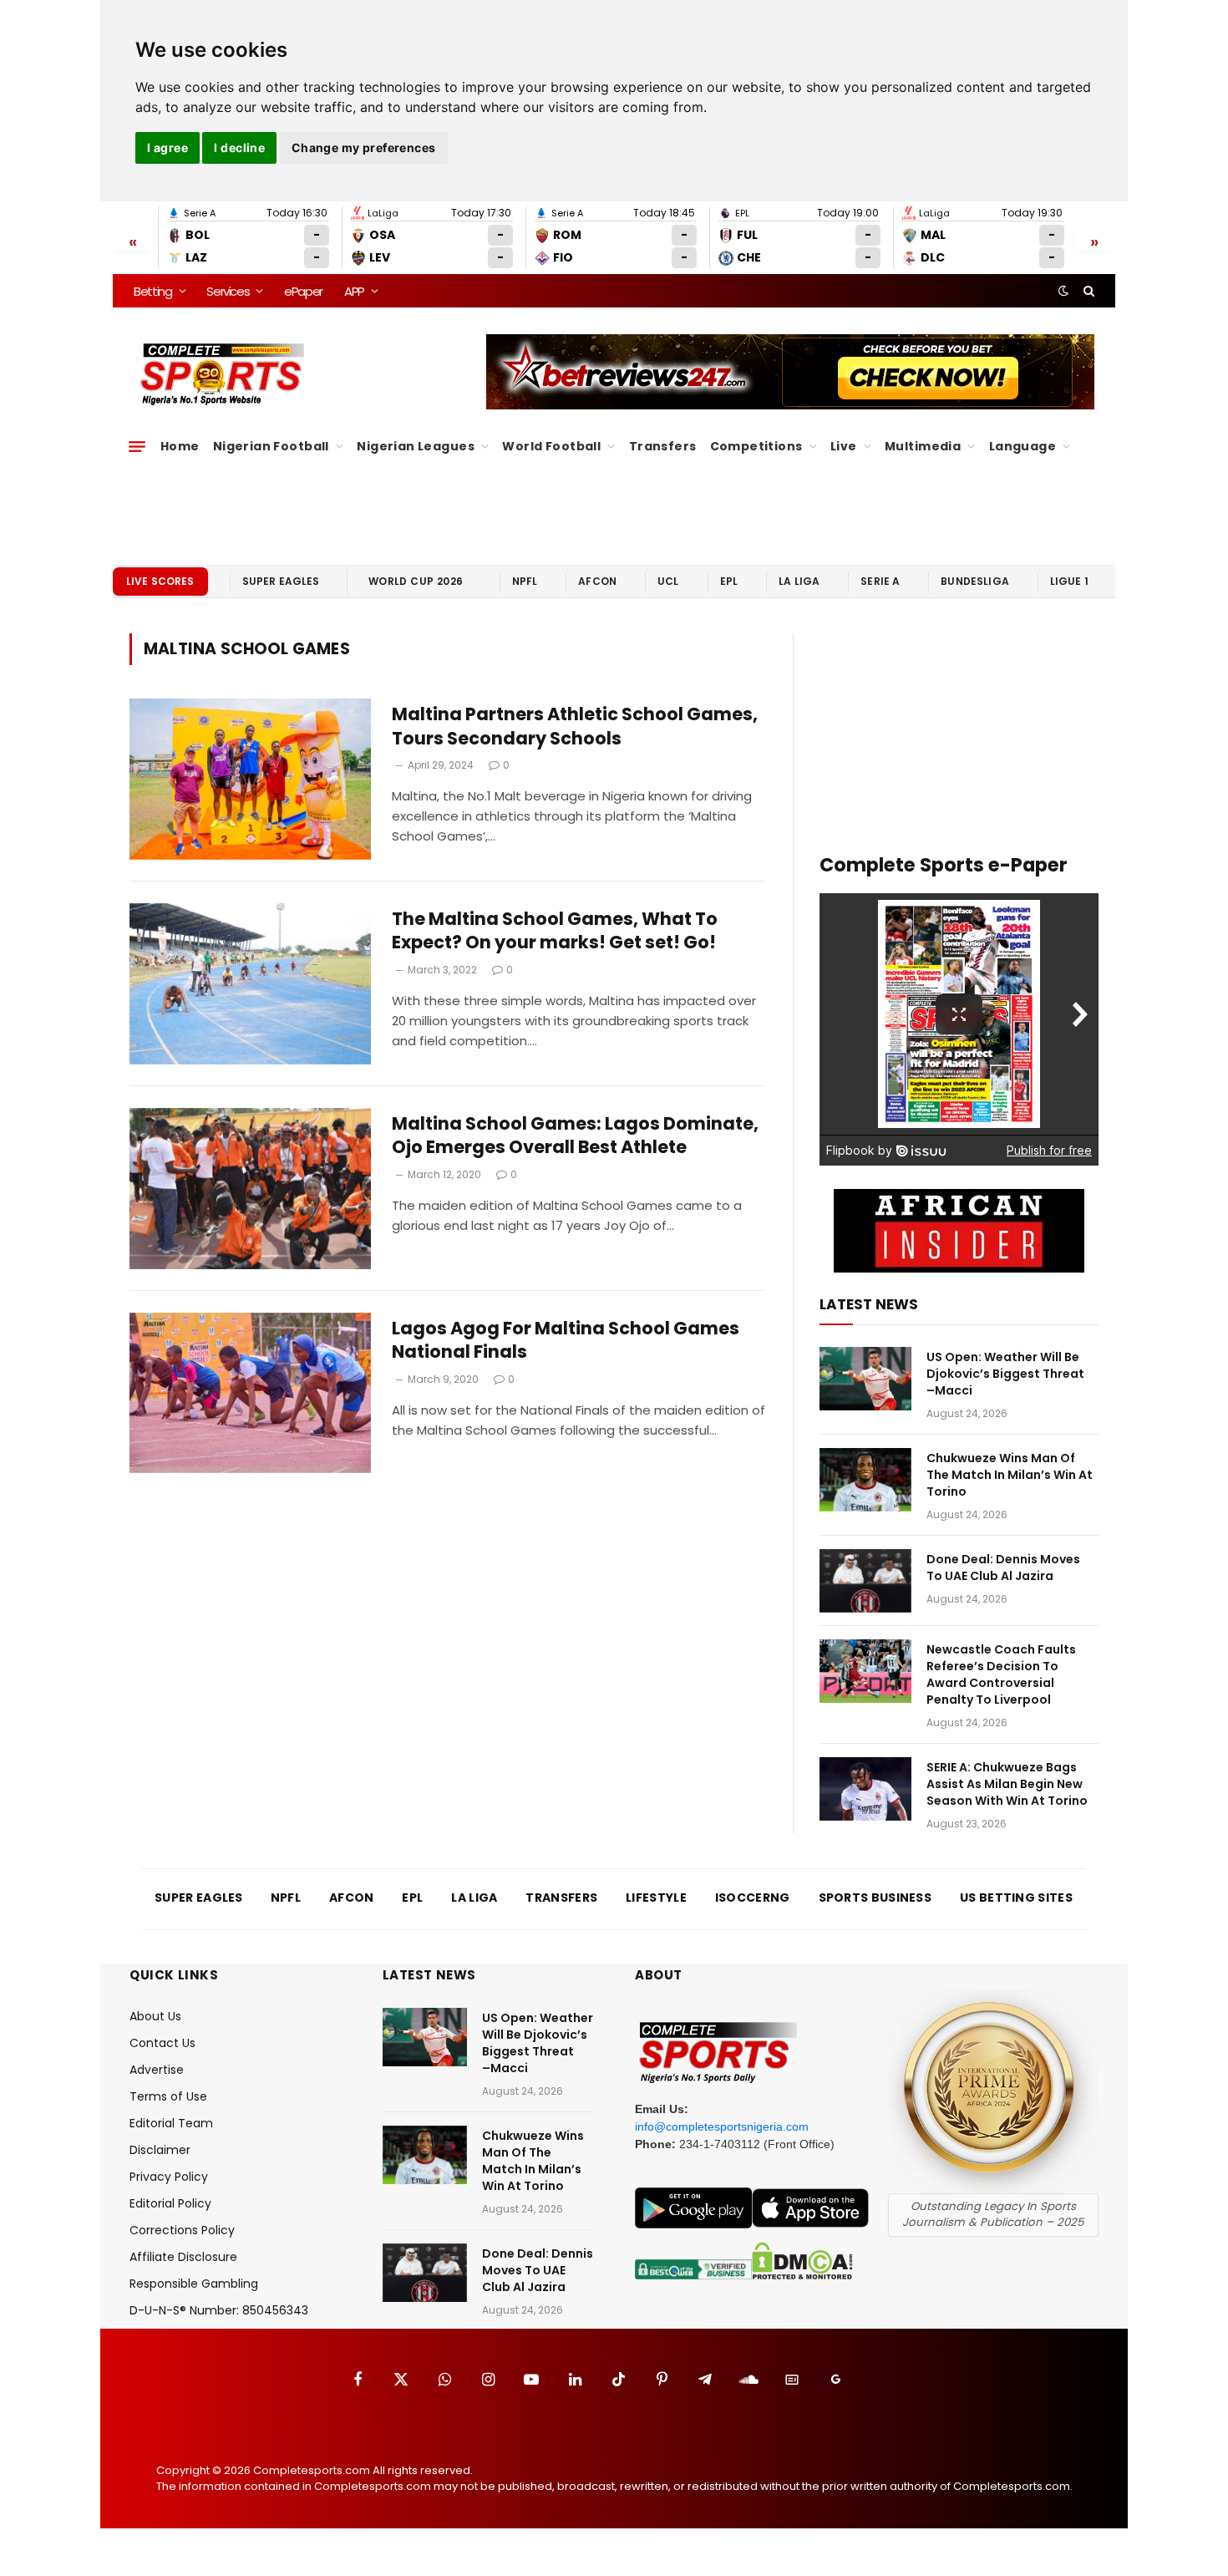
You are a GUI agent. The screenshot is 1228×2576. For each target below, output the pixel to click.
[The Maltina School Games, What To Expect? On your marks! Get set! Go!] (250, 984)
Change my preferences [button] (364, 147)
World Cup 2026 (416, 581)
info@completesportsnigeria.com (722, 2126)
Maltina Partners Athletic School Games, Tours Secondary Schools (575, 727)
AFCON (597, 581)
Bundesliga (975, 581)
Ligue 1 (1069, 581)
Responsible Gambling (194, 2284)
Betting (153, 291)
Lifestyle (656, 1898)
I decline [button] (239, 147)
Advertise (157, 2070)
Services (228, 291)
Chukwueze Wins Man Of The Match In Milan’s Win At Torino (1010, 1475)
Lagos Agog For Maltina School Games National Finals (566, 1341)
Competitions (756, 446)
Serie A (880, 581)
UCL (668, 581)
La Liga (799, 581)
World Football (551, 446)
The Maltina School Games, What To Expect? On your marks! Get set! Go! (555, 931)
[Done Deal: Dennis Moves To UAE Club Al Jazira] (865, 1581)
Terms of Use (168, 2096)
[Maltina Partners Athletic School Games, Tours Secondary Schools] (250, 779)
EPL (729, 581)
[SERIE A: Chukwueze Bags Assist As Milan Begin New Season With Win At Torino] (865, 1789)
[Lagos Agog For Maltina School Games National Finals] (250, 1393)
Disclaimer (160, 2150)
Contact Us (162, 2043)
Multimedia (923, 446)
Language (1022, 446)
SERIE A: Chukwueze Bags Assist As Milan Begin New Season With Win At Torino (1007, 1784)
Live (844, 446)
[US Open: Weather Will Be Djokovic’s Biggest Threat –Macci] (865, 1379)
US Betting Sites (1016, 1898)
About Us (155, 2016)
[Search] (1087, 291)
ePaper (303, 291)
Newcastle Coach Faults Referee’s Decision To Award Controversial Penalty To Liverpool (1001, 1674)
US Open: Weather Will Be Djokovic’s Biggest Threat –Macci (1005, 1374)
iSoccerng (753, 1898)
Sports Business (875, 1898)
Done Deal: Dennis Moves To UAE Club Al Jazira (1003, 1567)
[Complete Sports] (223, 374)
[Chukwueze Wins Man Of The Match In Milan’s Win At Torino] (865, 1480)
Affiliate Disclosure (183, 2257)
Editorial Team (171, 2123)
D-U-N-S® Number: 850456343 (219, 2310)
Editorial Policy (170, 2203)
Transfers (663, 446)
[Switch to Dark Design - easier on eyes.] (1063, 291)
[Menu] (137, 446)
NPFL (525, 581)
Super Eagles (281, 581)
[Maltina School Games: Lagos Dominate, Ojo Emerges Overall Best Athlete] (250, 1189)
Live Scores (160, 581)
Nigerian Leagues (416, 446)
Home (180, 446)
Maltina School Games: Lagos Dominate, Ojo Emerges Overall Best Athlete (575, 1136)
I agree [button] (167, 147)
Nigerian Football (271, 446)
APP (354, 291)
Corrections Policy (182, 2230)
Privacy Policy (169, 2177)
